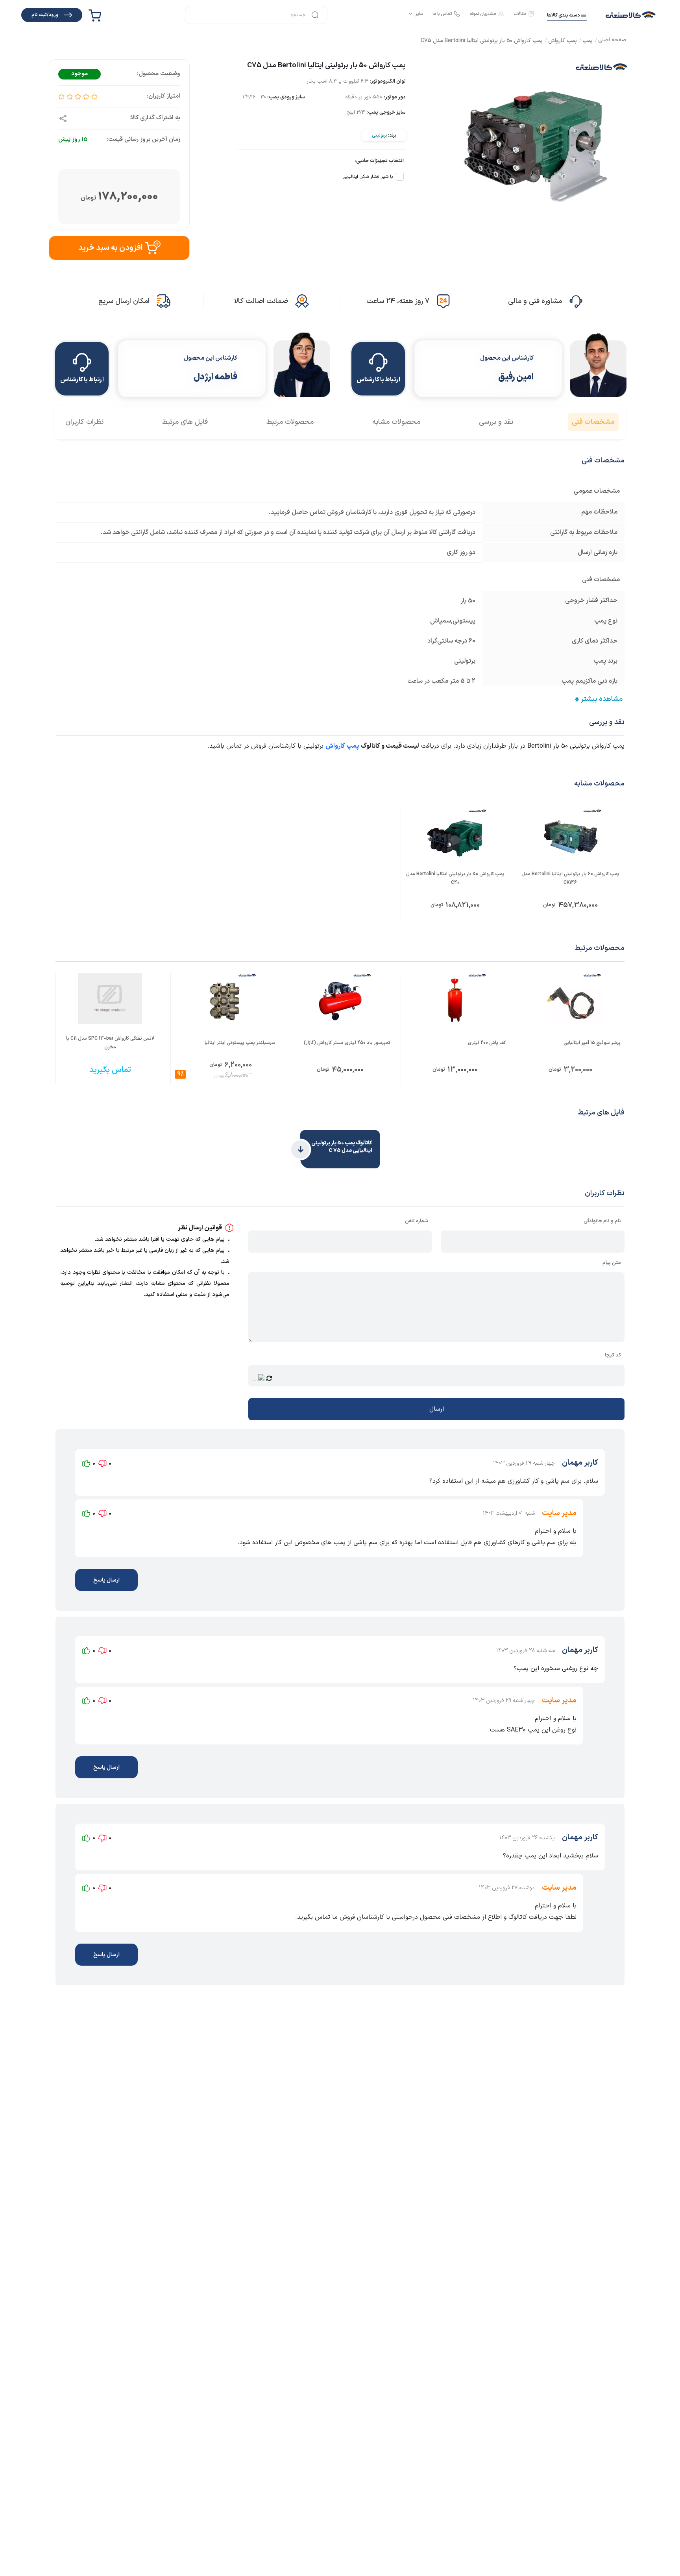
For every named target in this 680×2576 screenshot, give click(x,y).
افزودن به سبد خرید (110, 248)
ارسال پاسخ (106, 1580)
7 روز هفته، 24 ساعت (398, 301)
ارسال (437, 1409)
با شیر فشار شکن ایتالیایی (368, 177)
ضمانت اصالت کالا (261, 301)
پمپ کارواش (342, 746)
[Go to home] (612, 41)
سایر (419, 14)
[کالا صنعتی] (631, 15)
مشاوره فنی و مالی (535, 301)
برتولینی (379, 135)
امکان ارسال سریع (124, 301)
